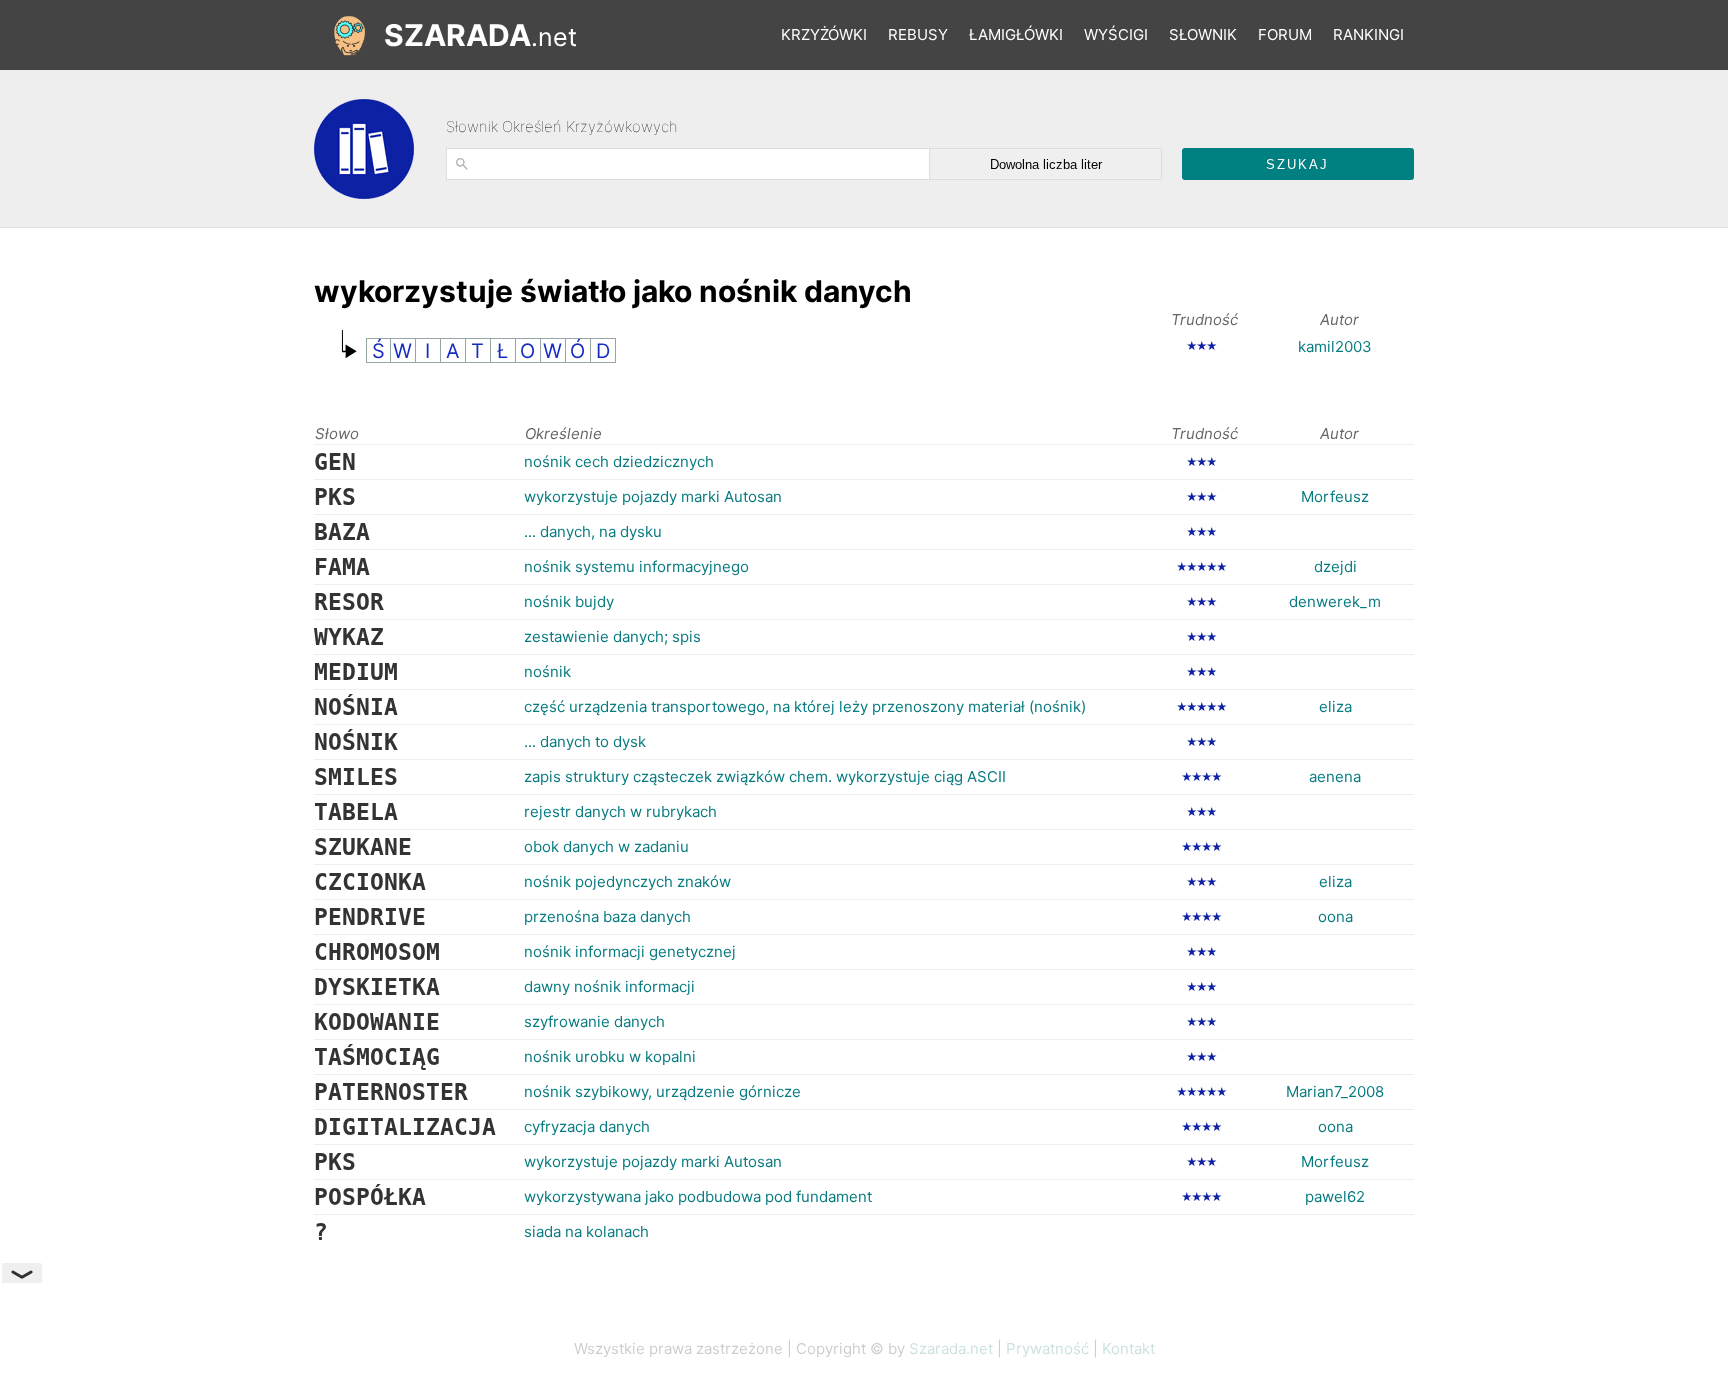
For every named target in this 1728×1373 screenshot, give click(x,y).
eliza (1335, 706)
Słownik (1203, 34)
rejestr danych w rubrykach (620, 811)
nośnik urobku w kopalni (610, 1056)
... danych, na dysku (593, 531)
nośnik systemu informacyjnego (636, 566)
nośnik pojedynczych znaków (627, 881)
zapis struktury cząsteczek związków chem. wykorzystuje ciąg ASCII (765, 776)
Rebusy (918, 34)
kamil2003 (1335, 346)
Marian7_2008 (1335, 1091)
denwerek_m (1335, 601)
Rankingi (1368, 34)
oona (1335, 916)
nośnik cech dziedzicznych (619, 461)
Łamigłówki (1016, 34)
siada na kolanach (586, 1231)
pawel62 (1335, 1196)
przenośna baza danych (607, 916)
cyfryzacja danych (587, 1126)
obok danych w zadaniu (606, 846)
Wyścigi (1116, 34)
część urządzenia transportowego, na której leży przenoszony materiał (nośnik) (805, 706)
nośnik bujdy (569, 601)
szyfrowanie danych (594, 1021)
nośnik (547, 671)
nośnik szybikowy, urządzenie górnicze (662, 1091)
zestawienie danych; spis (612, 636)
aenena (1335, 776)
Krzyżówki (824, 34)
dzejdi (1335, 566)
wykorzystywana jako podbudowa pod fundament (698, 1196)
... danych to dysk (585, 741)
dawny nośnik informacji (609, 986)
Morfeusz (1335, 496)
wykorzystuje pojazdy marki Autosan (653, 496)
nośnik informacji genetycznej (630, 951)
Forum (1285, 34)
